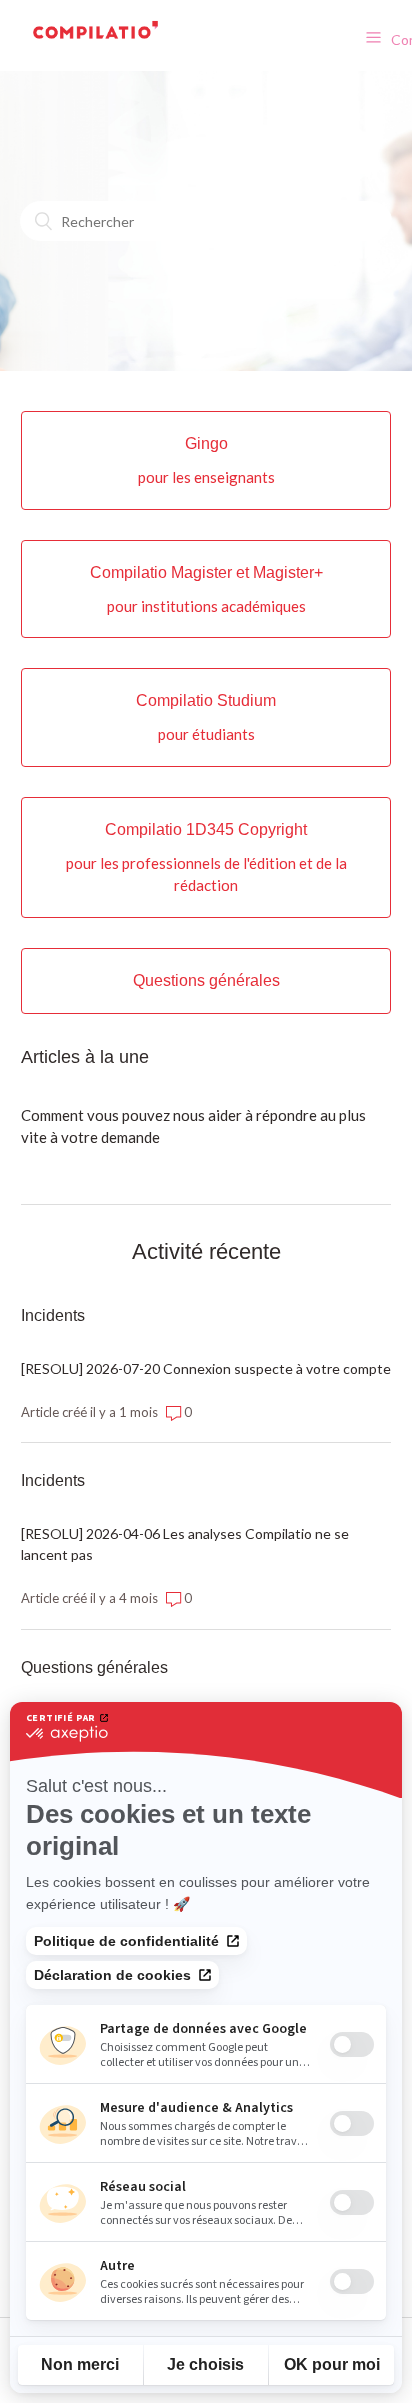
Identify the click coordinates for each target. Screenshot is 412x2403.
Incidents (53, 1315)
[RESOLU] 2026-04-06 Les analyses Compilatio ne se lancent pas (185, 1544)
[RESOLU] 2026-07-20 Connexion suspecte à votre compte (206, 1368)
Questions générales (94, 1667)
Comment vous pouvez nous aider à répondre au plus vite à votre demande (193, 1126)
